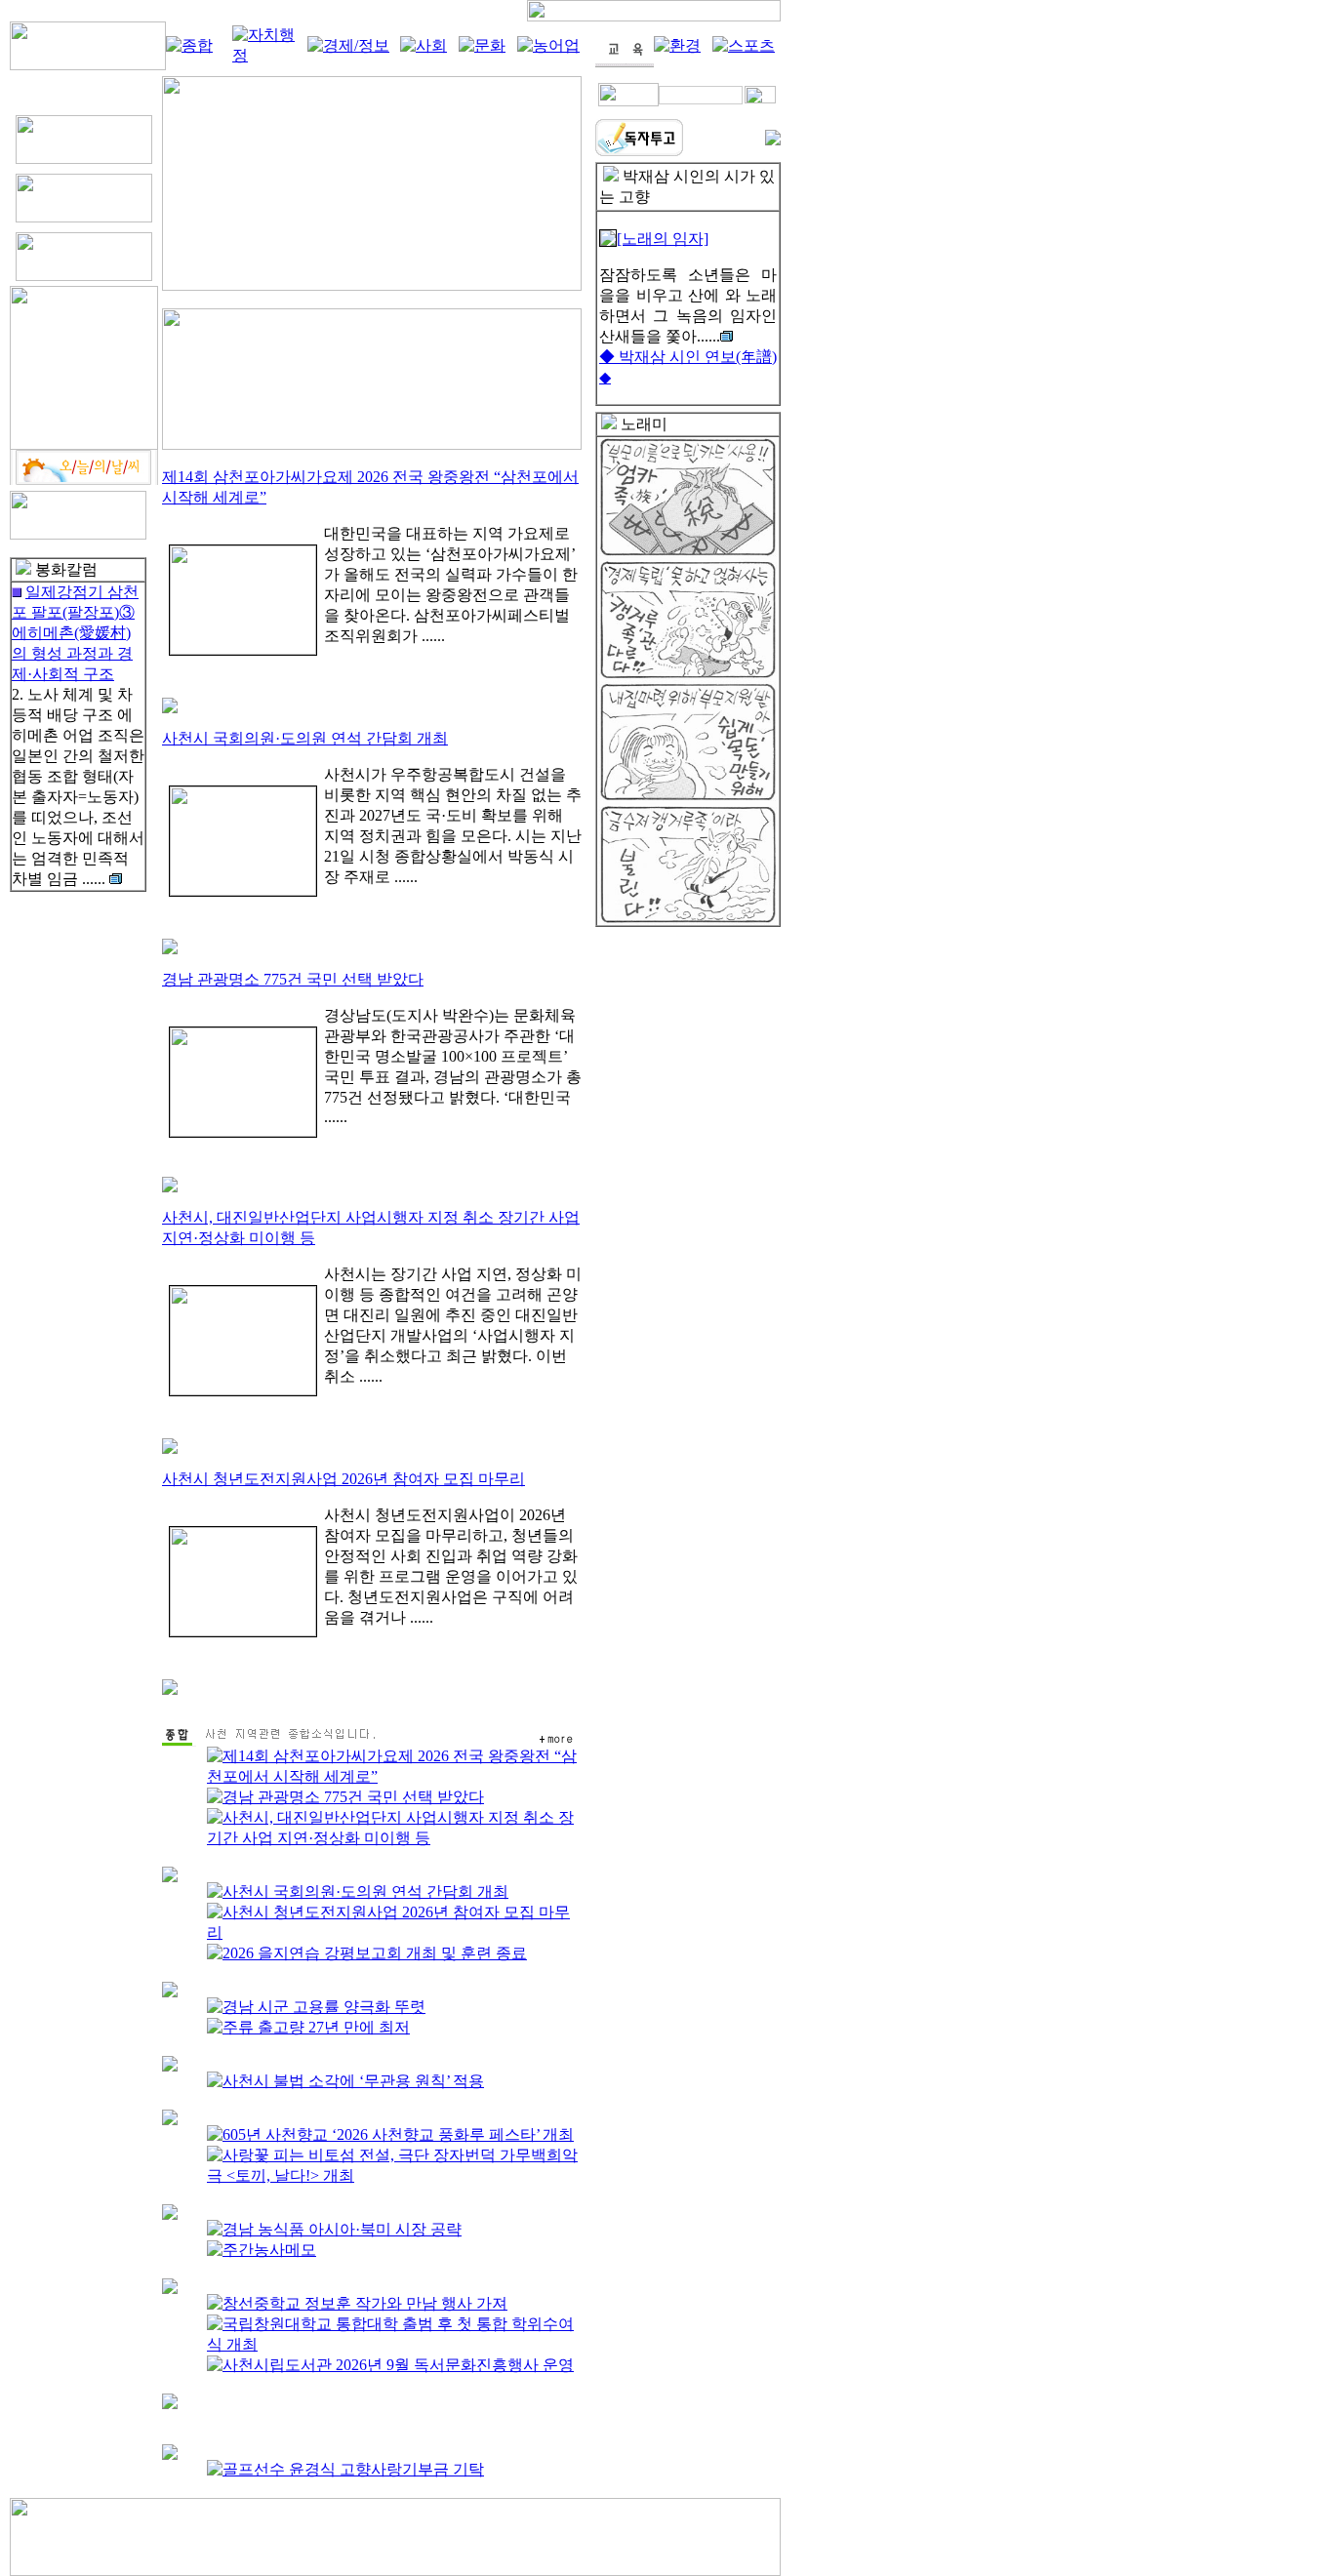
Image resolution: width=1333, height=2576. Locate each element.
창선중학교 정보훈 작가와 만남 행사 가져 (365, 2303)
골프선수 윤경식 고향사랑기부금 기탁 (353, 2469)
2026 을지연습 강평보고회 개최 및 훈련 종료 (375, 1953)
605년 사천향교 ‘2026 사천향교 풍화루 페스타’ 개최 (398, 2134)
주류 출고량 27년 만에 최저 (316, 2027)
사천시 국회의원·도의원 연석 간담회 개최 (305, 738)
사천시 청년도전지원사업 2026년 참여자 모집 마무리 (343, 1479)
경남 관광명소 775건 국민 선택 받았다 (293, 979)
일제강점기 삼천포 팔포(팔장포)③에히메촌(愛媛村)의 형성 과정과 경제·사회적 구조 (75, 633)
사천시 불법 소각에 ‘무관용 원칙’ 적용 (353, 2081)
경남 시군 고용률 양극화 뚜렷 (324, 2007)
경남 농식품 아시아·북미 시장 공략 (342, 2229)
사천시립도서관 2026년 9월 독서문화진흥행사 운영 (398, 2365)
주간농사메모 (269, 2250)
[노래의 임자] (663, 239)
